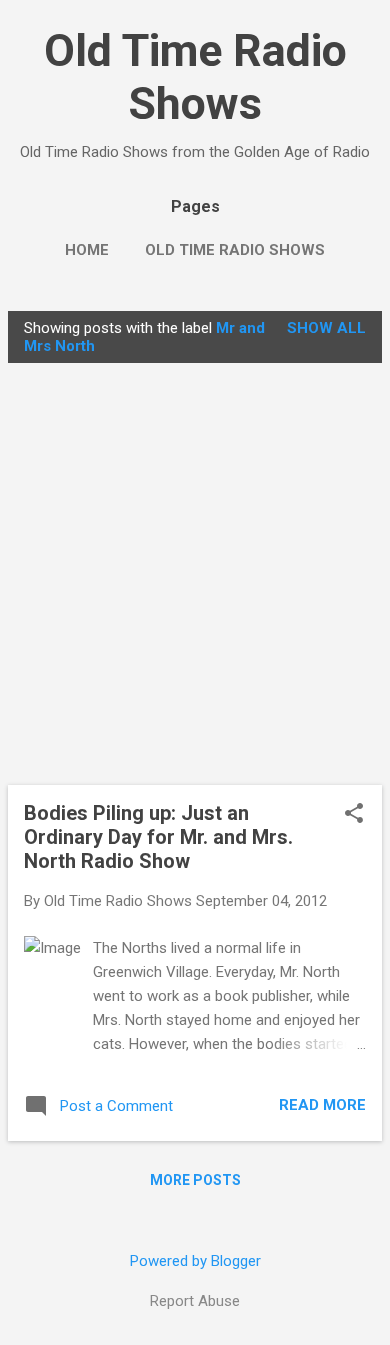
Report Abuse (195, 1301)
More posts (195, 1180)
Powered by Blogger (195, 1261)
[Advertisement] (195, 574)
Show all (326, 328)
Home (87, 250)
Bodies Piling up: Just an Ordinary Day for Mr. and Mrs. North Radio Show (158, 837)
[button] (354, 815)
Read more (322, 1105)
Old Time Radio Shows (195, 77)
